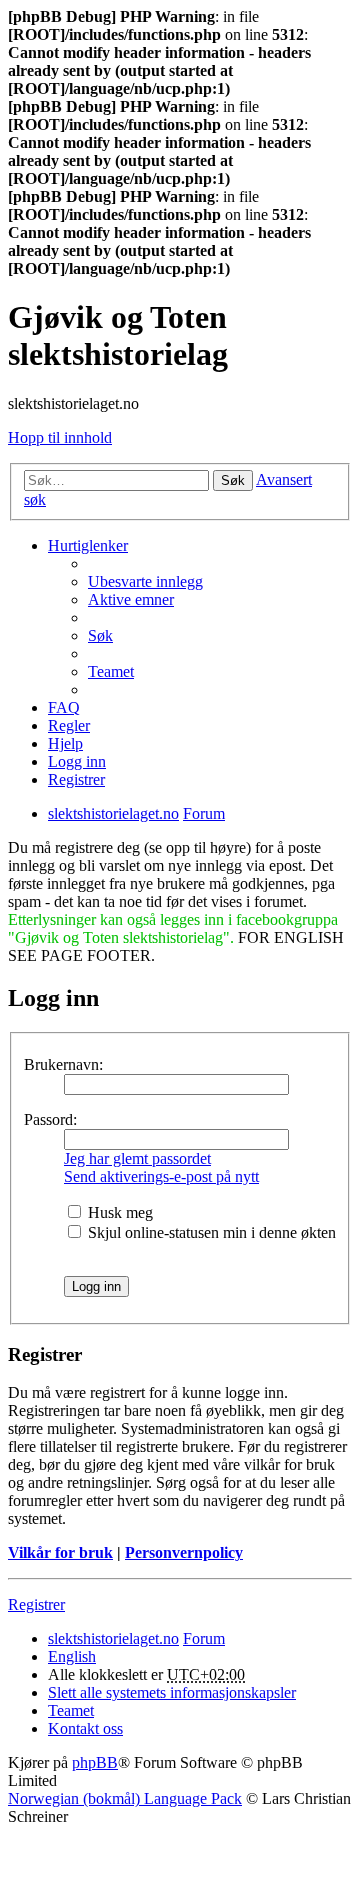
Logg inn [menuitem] (77, 761)
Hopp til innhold (60, 437)
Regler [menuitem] (69, 725)
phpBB (95, 1762)
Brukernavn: (63, 1064)
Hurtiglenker (88, 545)
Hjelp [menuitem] (65, 743)
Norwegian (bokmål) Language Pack (125, 1798)
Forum (204, 1638)
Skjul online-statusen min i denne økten (210, 1232)
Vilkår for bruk (60, 1552)
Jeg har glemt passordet (137, 1158)
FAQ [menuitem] (64, 707)
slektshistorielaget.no (113, 1638)
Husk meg (118, 1212)
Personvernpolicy (184, 1552)
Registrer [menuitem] (76, 779)
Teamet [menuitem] (111, 671)
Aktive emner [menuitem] (131, 599)
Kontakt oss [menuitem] (85, 1728)
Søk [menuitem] (100, 635)
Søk (233, 480)
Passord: (50, 1119)
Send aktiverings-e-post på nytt (161, 1176)
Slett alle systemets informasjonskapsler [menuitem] (172, 1692)
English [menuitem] (72, 1656)
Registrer (36, 1604)
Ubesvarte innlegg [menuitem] (145, 581)
